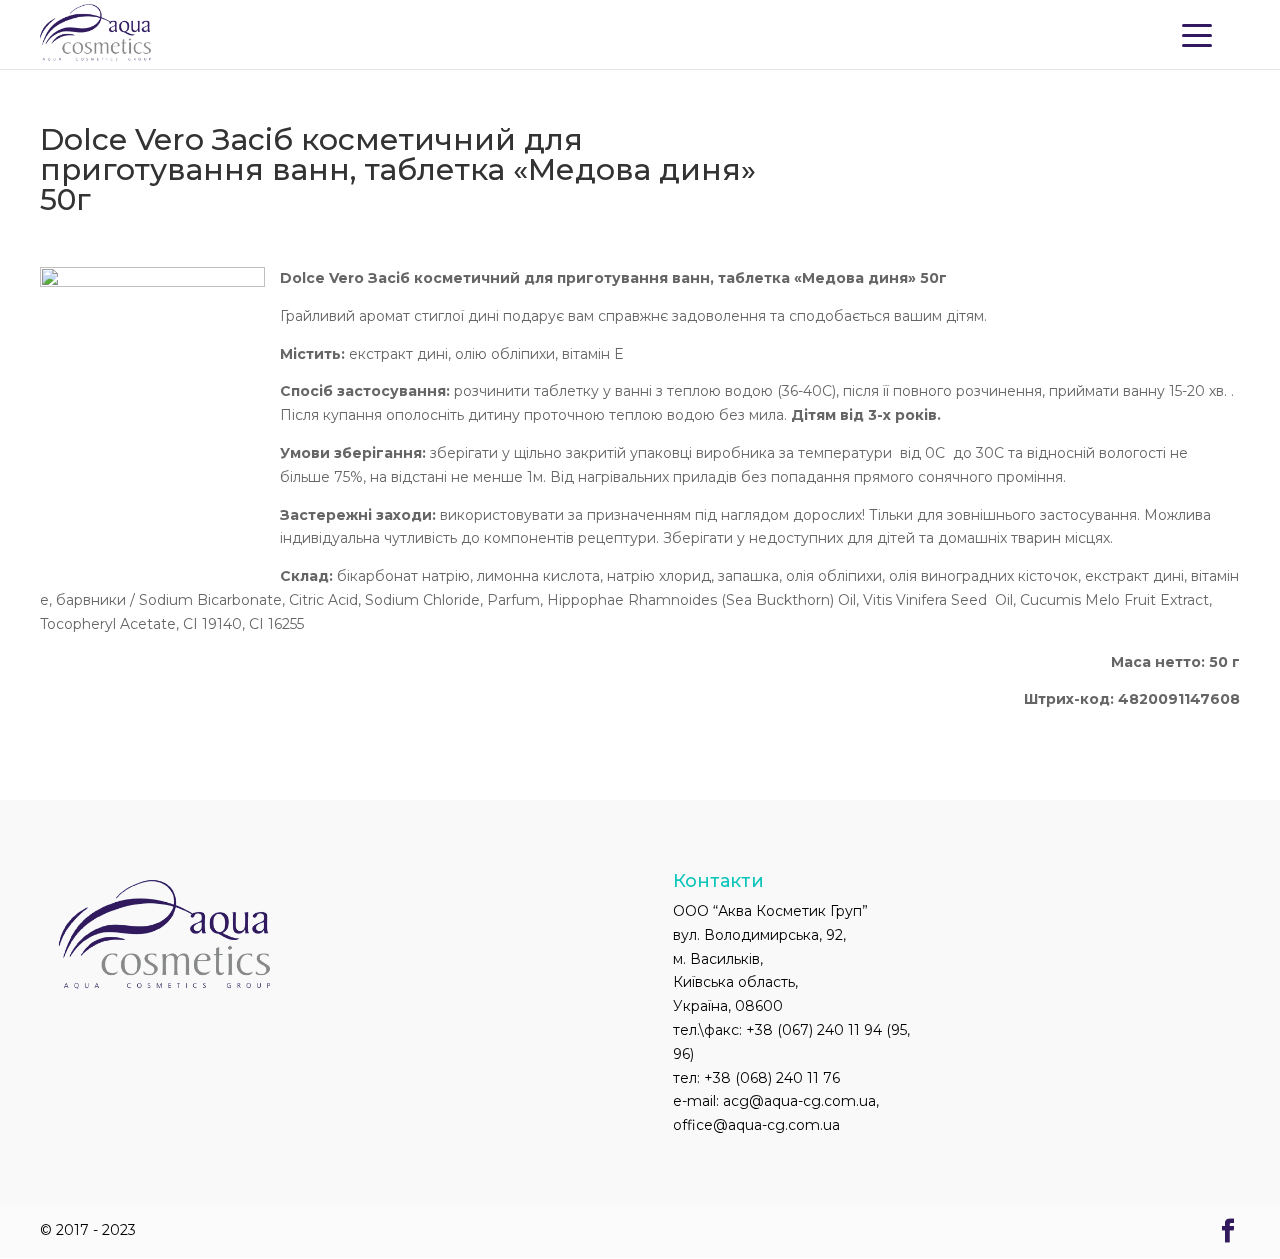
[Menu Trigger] (1197, 34)
